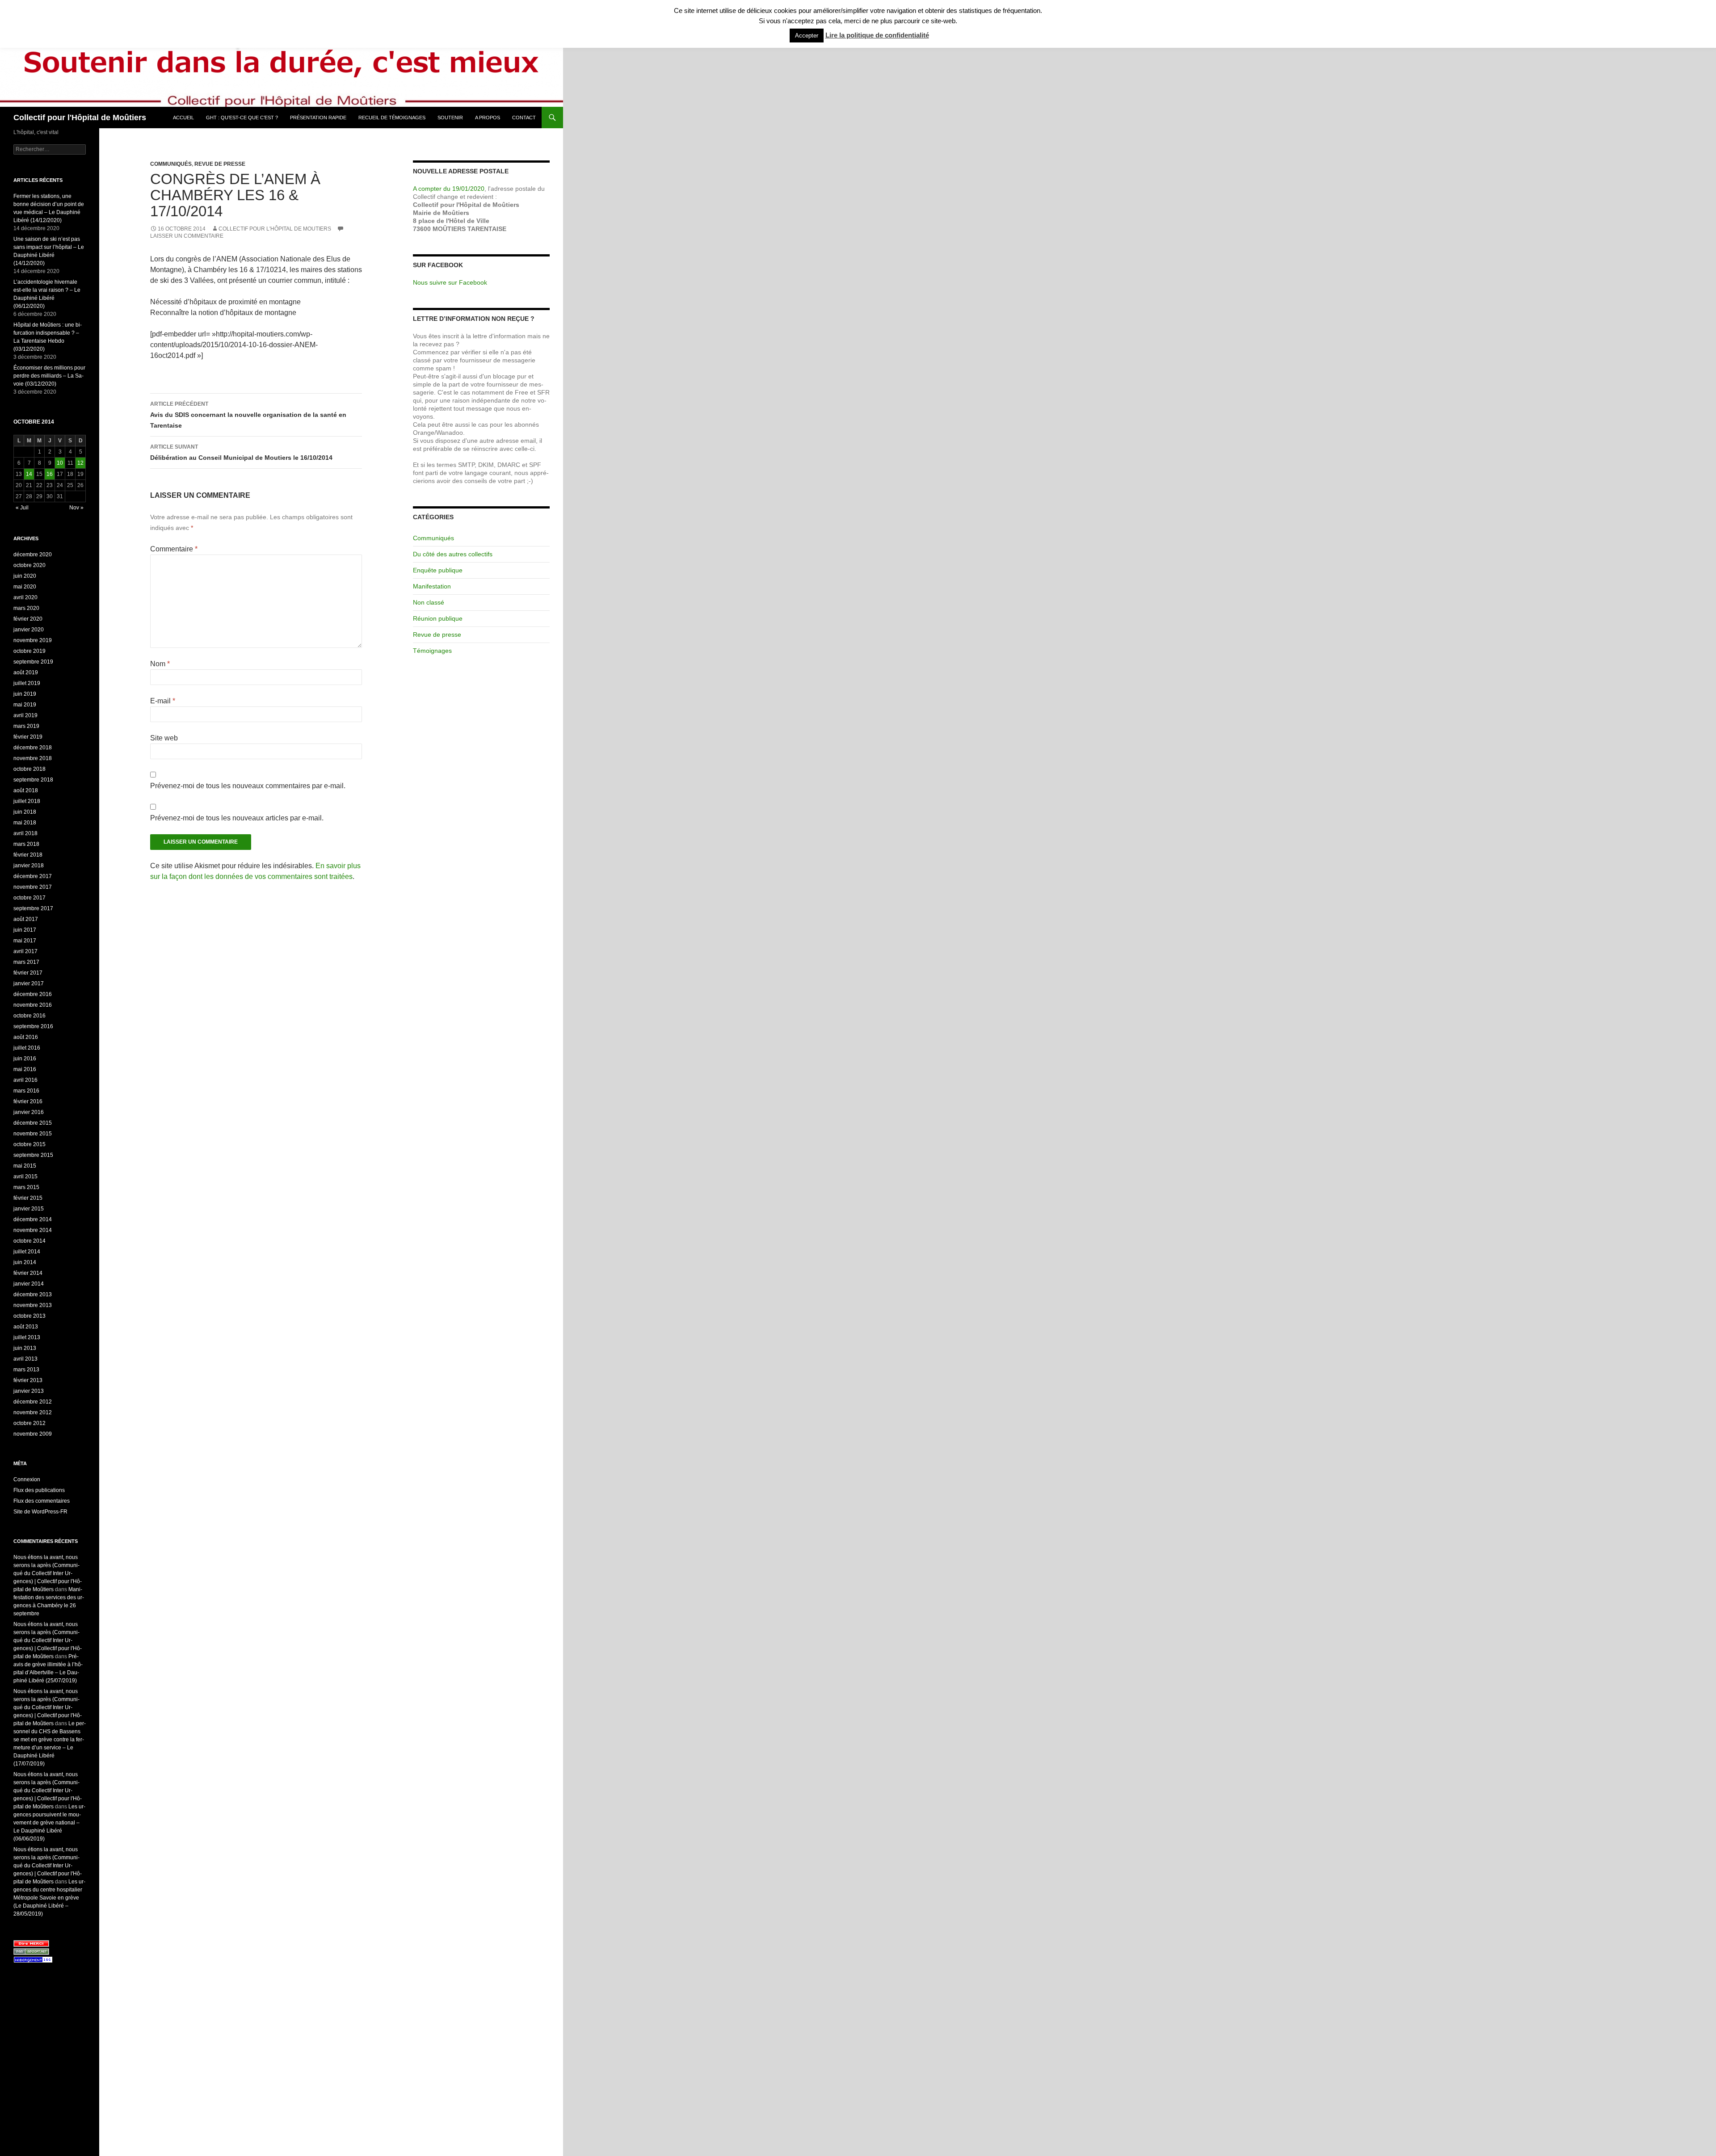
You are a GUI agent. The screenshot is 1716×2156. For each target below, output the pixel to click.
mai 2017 (25, 941)
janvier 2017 (29, 983)
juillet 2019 (27, 683)
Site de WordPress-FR (40, 1512)
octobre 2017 (29, 898)
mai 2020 (25, 587)
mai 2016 (25, 1069)
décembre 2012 (33, 1402)
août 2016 (26, 1037)
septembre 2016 (33, 1026)
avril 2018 (25, 833)
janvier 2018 (29, 866)
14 (29, 474)
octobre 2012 (29, 1423)
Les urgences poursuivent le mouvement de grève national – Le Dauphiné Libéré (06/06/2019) (49, 1823)
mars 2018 (26, 844)
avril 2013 (25, 1359)
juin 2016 (25, 1059)
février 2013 (28, 1380)
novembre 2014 (33, 1230)
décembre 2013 (33, 1294)
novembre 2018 (33, 758)
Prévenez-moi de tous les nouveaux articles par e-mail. (237, 818)
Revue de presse (220, 164)
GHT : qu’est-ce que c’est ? (242, 118)
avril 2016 (25, 1080)
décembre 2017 (33, 876)
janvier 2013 (29, 1391)
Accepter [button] (807, 36)
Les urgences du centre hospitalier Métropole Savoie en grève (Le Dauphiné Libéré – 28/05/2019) (49, 1898)
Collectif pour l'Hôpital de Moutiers (275, 229)
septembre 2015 (33, 1155)
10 (60, 463)
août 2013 (26, 1327)
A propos (488, 118)
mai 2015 (25, 1166)
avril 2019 (25, 715)
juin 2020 (25, 576)
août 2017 (26, 919)
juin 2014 (25, 1262)
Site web (164, 738)
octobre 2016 (29, 1016)
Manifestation (432, 586)
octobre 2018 (29, 769)
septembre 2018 (33, 780)
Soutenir (450, 118)
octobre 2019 (29, 651)
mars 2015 (26, 1187)
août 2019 (26, 672)
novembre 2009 (33, 1434)
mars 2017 (26, 962)
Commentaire (174, 549)
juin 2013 (25, 1348)
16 (50, 474)
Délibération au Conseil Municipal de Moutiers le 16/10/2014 (241, 452)
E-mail (163, 701)
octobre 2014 (29, 1241)
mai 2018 (25, 823)
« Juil (22, 508)
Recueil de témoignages (392, 118)
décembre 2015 (33, 1123)
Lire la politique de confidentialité (877, 35)
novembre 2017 (33, 887)
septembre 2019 (33, 662)
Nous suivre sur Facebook (450, 282)
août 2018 (26, 790)
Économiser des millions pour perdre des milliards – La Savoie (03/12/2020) (49, 376)
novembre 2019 (33, 640)
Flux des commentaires (42, 1501)
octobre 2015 (29, 1144)
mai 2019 (25, 705)
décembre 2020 (33, 555)
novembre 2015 (33, 1134)
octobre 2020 (29, 565)
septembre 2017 (33, 908)
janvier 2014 (29, 1284)
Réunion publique (438, 618)
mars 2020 (26, 608)
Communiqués (171, 164)
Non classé (429, 602)
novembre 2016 (33, 1005)
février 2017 (28, 973)
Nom (160, 664)
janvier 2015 (29, 1209)
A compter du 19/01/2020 (449, 189)
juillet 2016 (27, 1048)
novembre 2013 (33, 1305)
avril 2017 (25, 951)
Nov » (76, 508)
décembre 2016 (33, 994)
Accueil (183, 118)
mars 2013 (26, 1370)
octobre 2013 (29, 1316)
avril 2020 (25, 597)
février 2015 (28, 1198)
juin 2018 (25, 812)
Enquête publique (438, 570)
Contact (524, 118)
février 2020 (28, 619)
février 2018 (28, 855)
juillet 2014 (27, 1252)
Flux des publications (39, 1490)
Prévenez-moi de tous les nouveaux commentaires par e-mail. (248, 786)
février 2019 (28, 737)
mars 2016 (26, 1091)
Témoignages (432, 651)
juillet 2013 (27, 1337)
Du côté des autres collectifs (453, 554)
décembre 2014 (33, 1219)
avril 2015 (25, 1177)
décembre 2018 (33, 748)
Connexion (27, 1479)
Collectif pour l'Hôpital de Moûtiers (80, 118)
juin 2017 (25, 930)
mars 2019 (26, 726)
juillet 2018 (27, 801)
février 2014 (28, 1273)
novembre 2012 (33, 1412)
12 (80, 463)
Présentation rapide (318, 118)
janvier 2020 (29, 630)
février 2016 (28, 1101)
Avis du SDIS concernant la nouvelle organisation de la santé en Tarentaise (248, 415)
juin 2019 (25, 694)
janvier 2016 (29, 1112)
